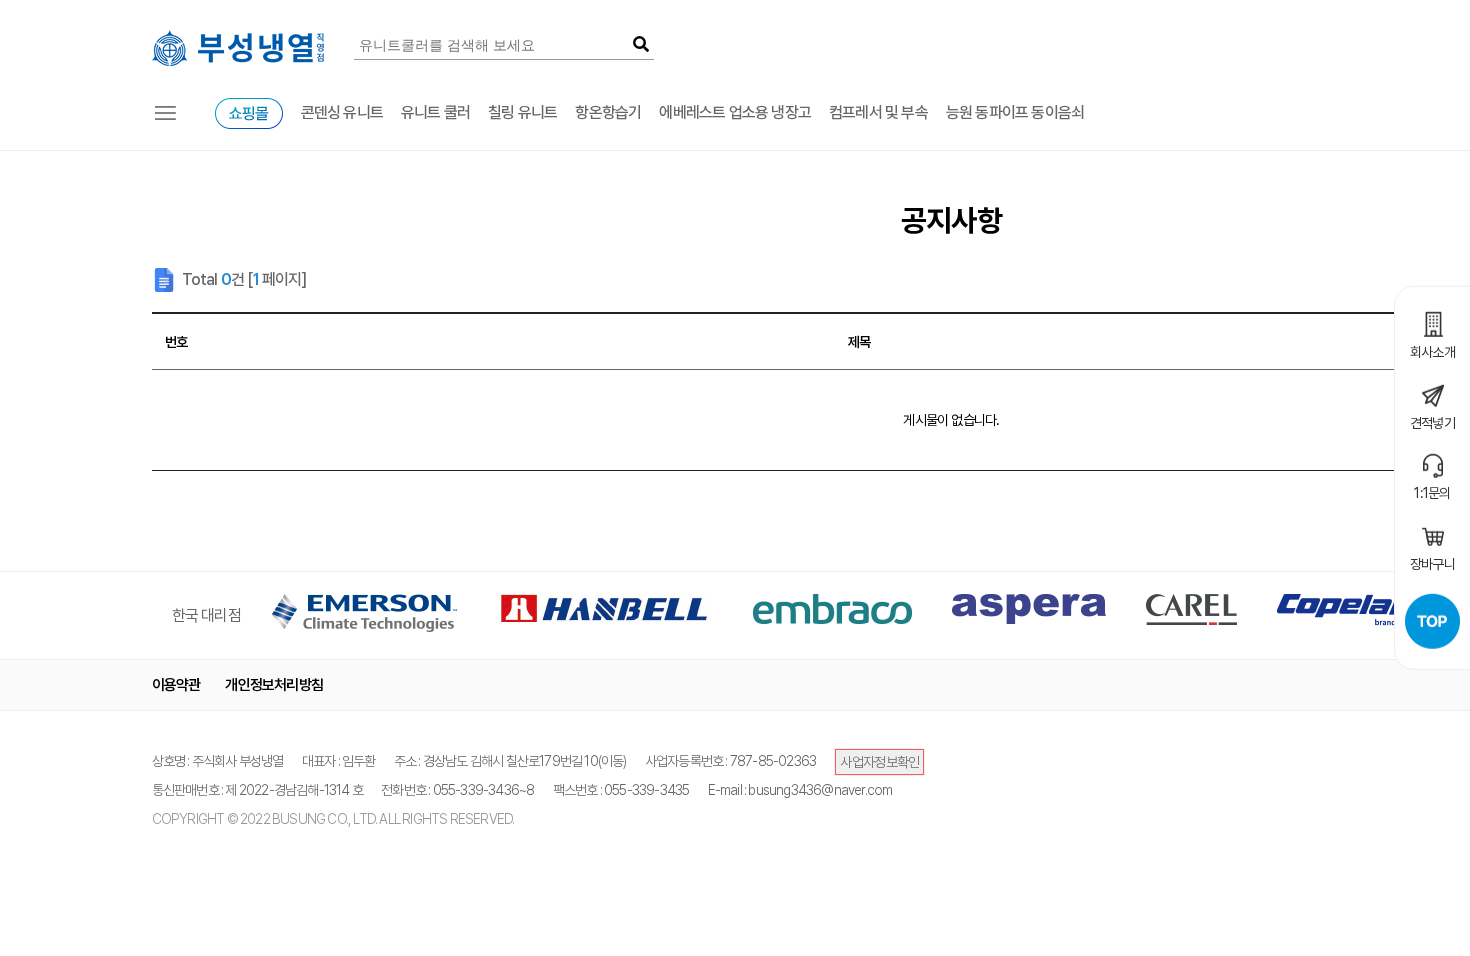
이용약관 (176, 685)
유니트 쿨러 (435, 112)
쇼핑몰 (249, 113)
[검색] (640, 45)
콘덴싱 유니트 (342, 112)
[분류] (166, 113)
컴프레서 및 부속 (878, 112)
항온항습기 (608, 112)
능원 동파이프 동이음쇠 (1015, 112)
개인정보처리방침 (274, 685)
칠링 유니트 (522, 112)
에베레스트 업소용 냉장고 (735, 112)
